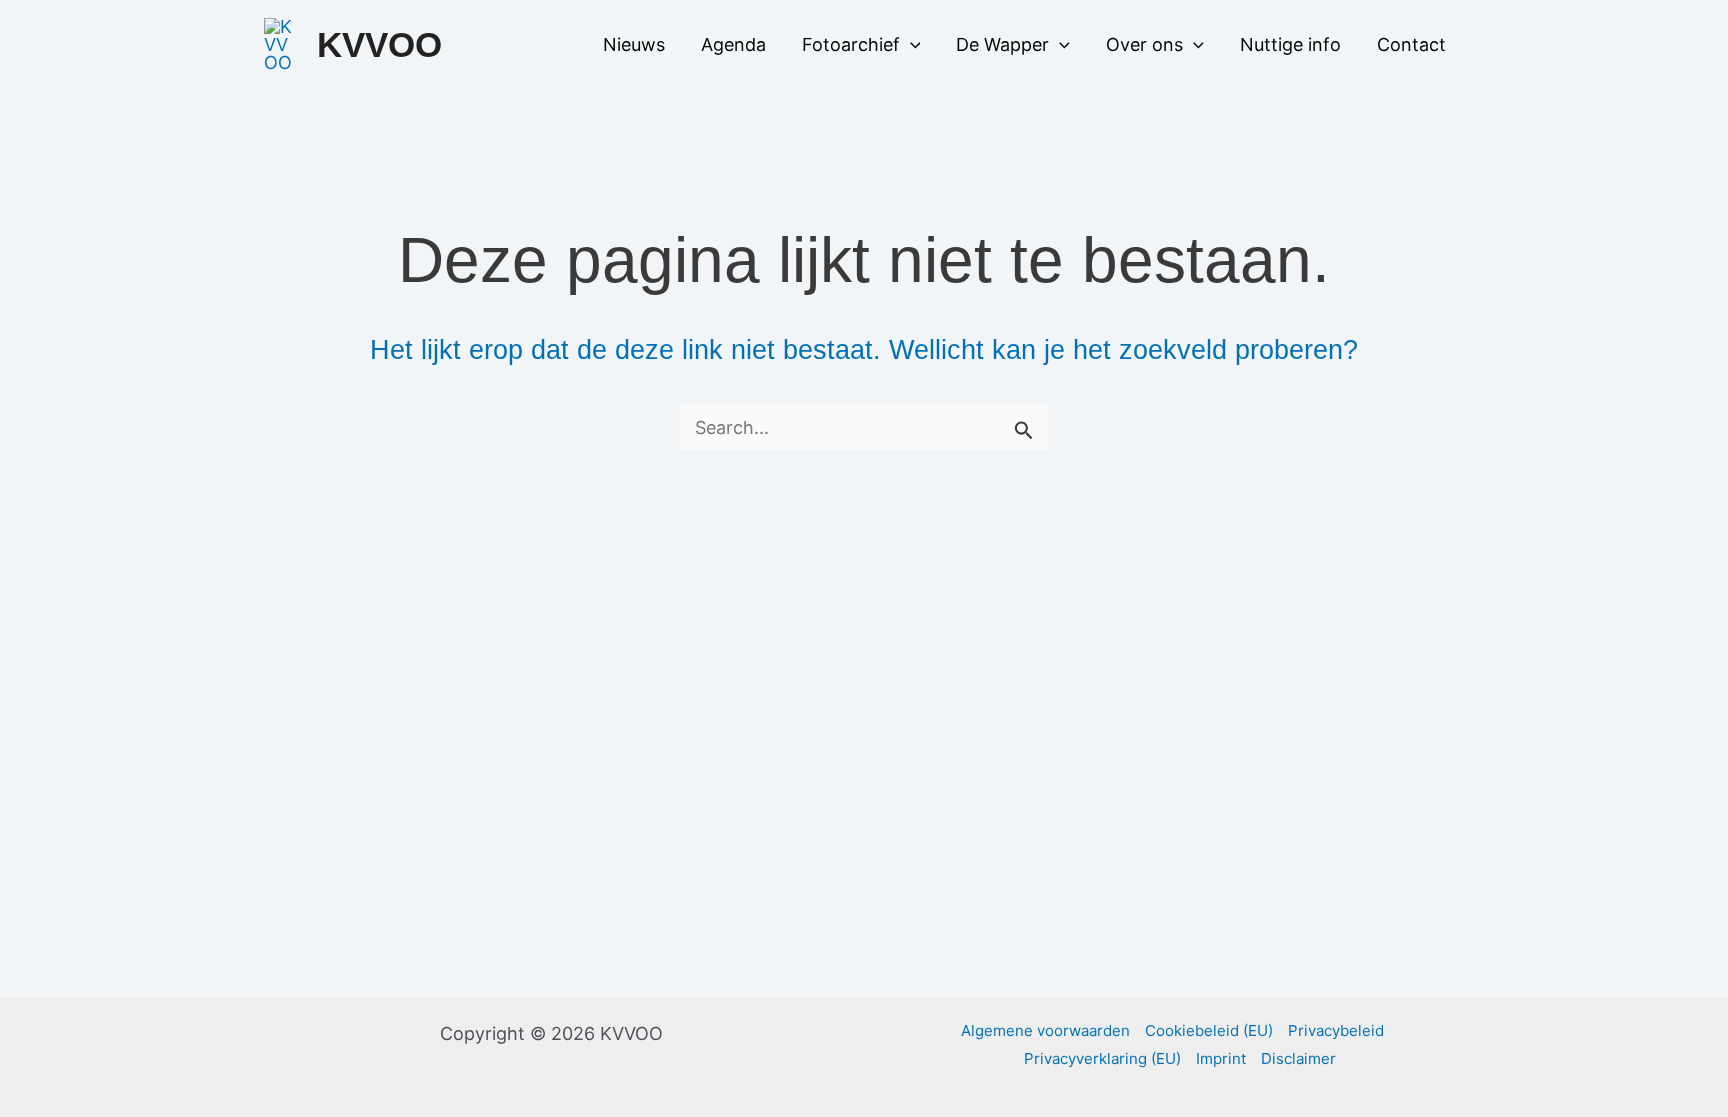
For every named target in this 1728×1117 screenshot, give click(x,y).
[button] (910, 45)
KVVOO (379, 44)
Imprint (1221, 1058)
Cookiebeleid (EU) (1209, 1030)
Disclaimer (1298, 1058)
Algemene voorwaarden (1045, 1030)
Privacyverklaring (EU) (1102, 1058)
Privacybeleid (1336, 1030)
